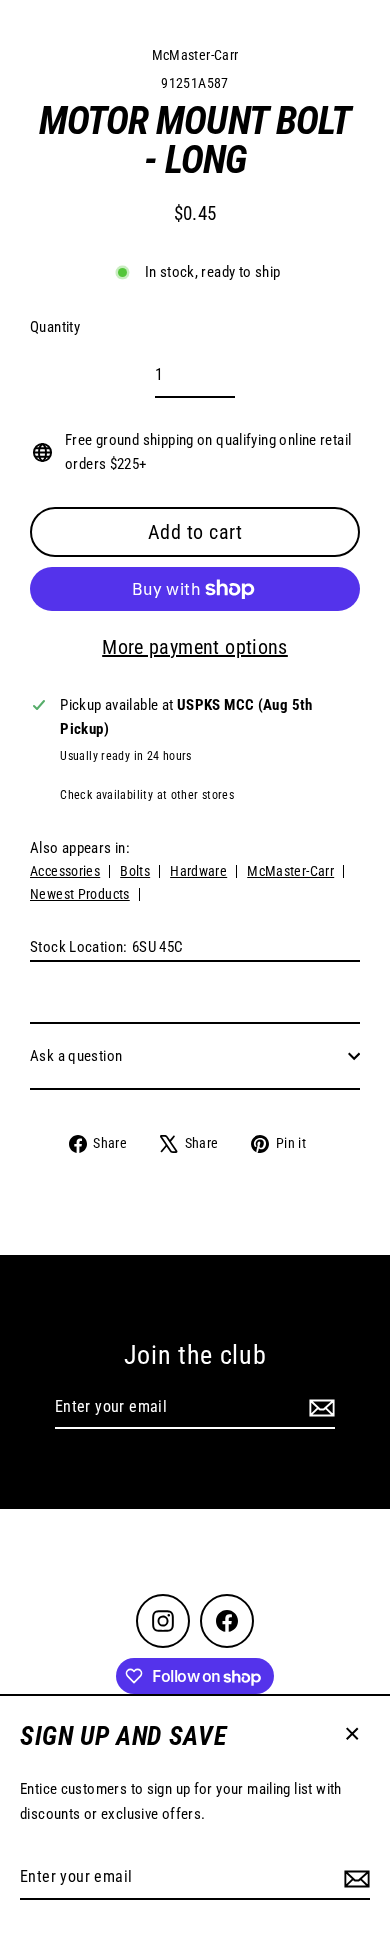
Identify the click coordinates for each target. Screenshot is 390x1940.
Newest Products (80, 894)
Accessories (65, 871)
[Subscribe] (354, 1878)
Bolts (135, 871)
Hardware (198, 871)
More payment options (195, 647)
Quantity (55, 327)
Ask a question (76, 1056)
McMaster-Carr (195, 55)
